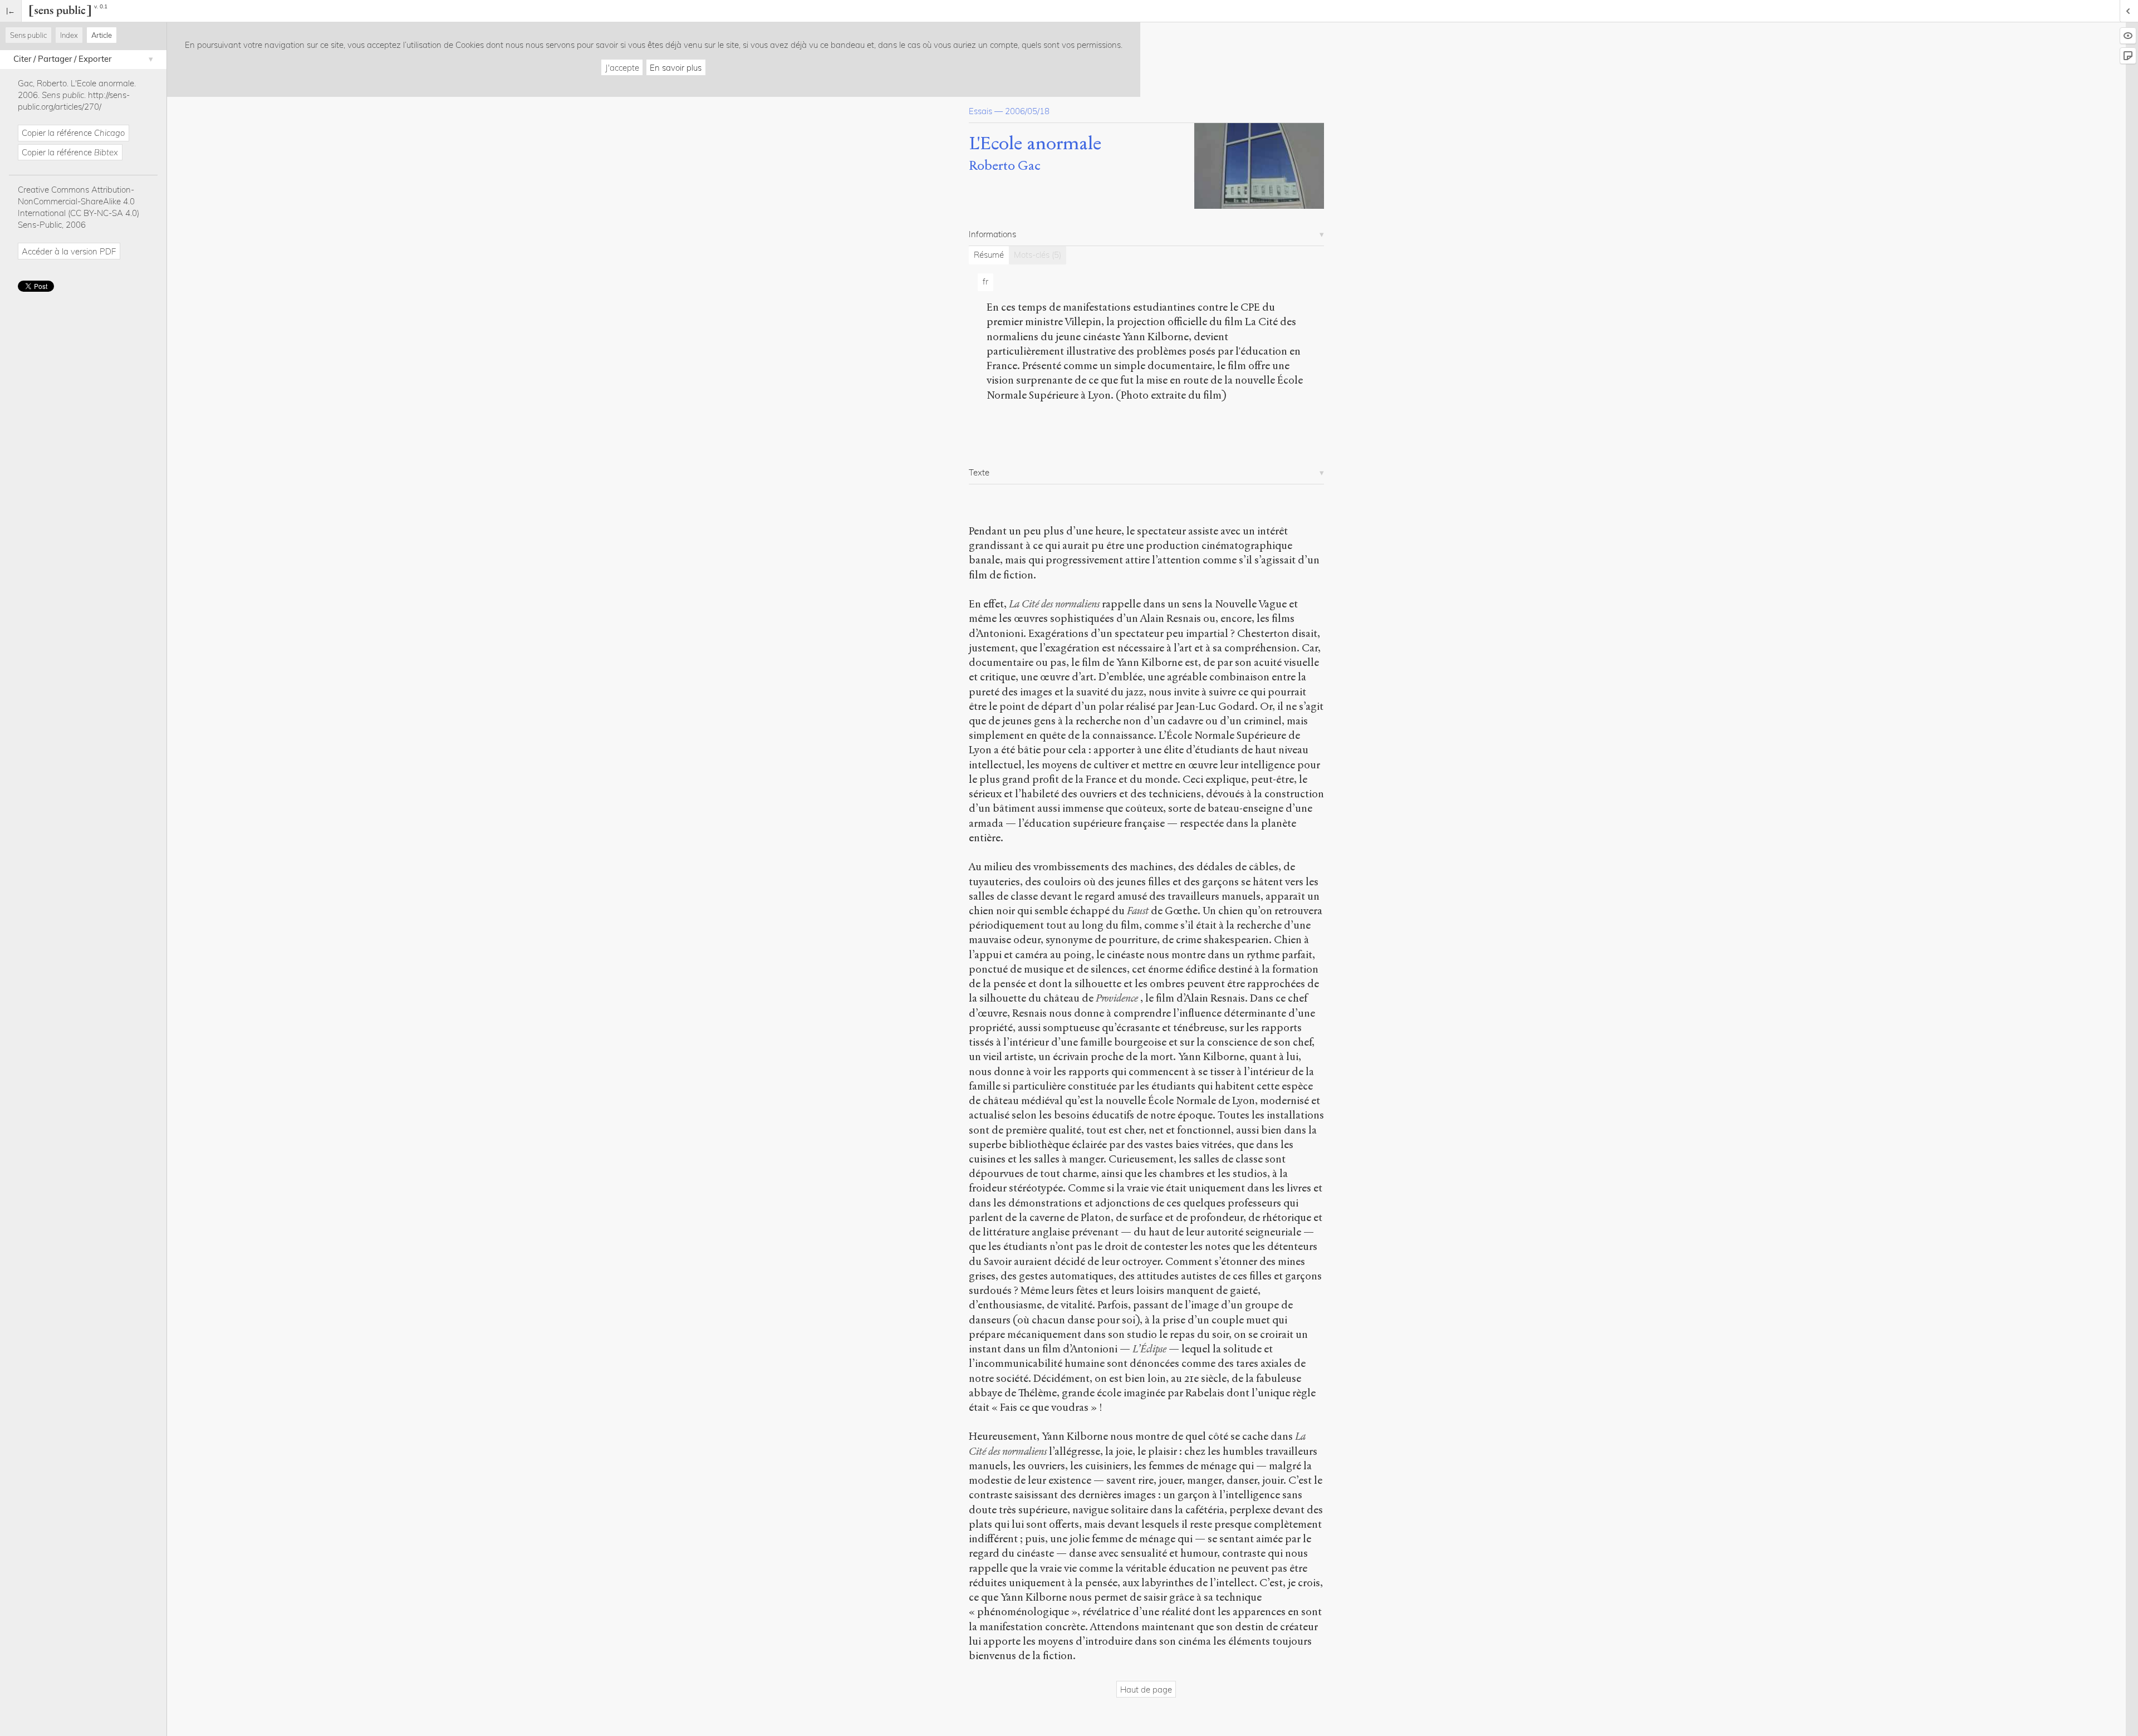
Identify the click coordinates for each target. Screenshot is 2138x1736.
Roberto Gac (1005, 166)
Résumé (989, 255)
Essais (980, 111)
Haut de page (1146, 1690)
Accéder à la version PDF (69, 251)
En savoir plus (676, 68)
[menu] (11, 11)
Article (102, 35)
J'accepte (622, 68)
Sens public (28, 35)
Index (69, 35)
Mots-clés (1038, 255)
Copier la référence (73, 133)
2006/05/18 (1027, 111)
